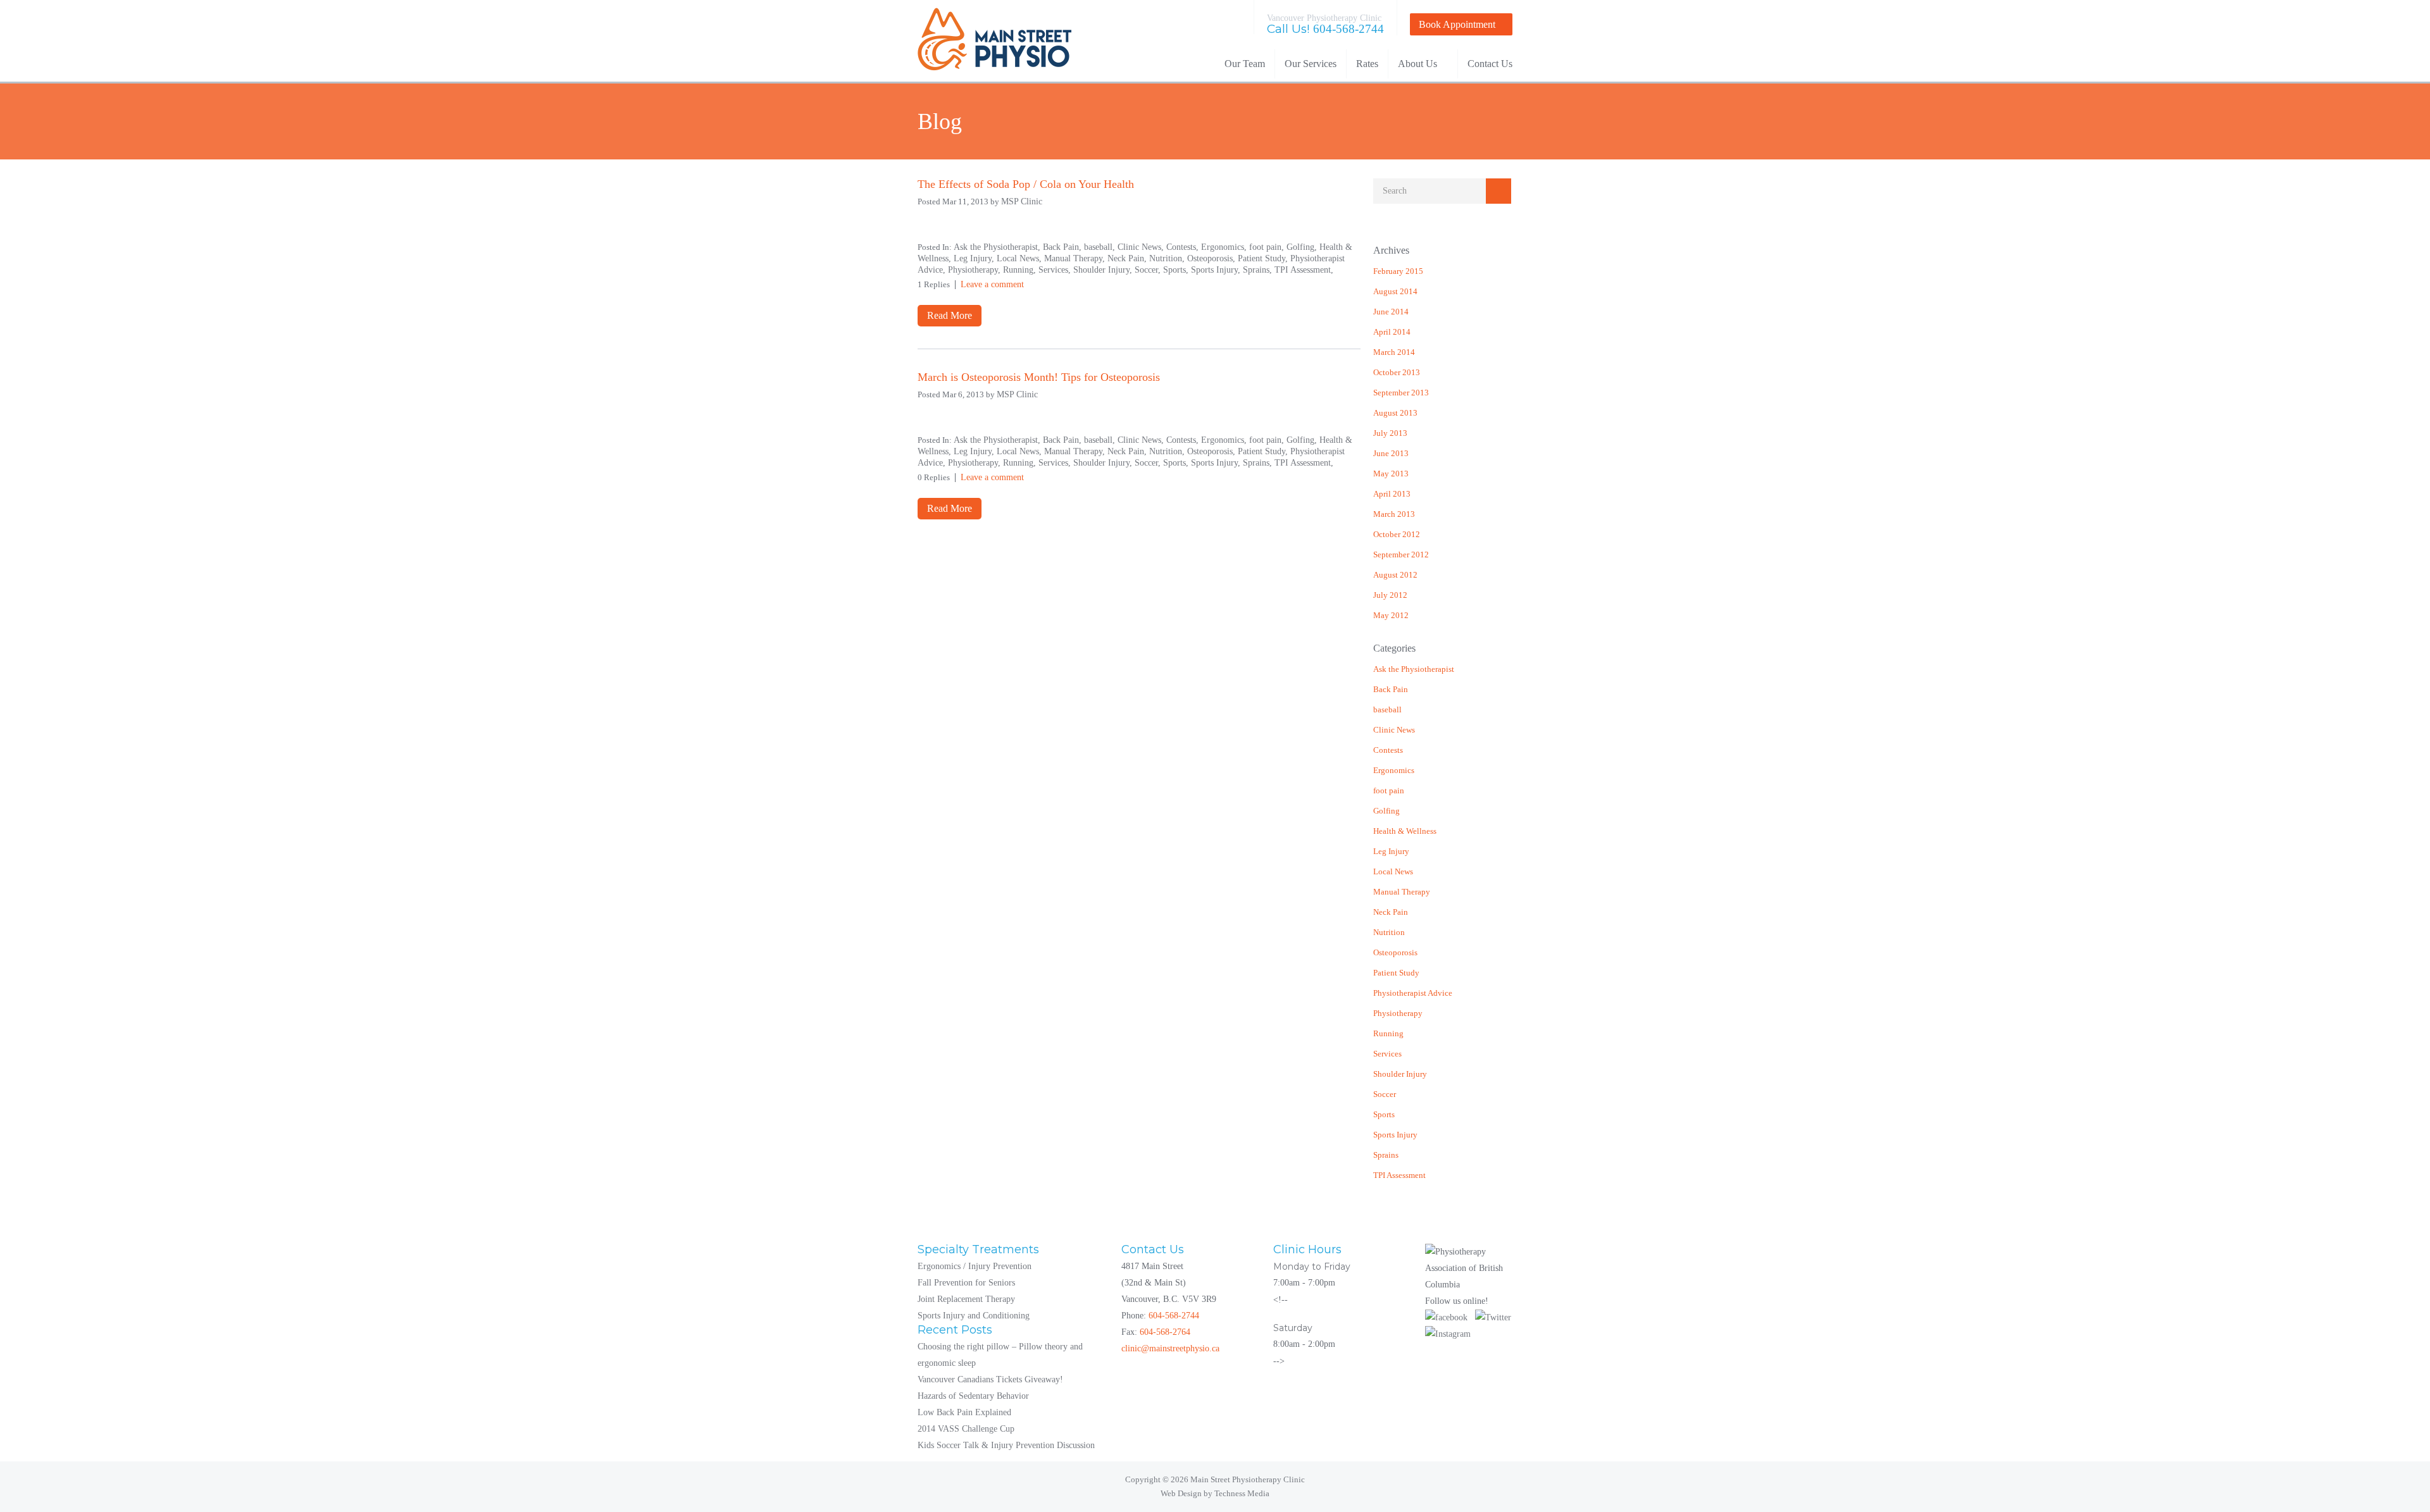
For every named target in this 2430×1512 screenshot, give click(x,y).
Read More (950, 315)
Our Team (1245, 64)
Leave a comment (992, 284)
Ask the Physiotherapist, (998, 247)
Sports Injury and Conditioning (974, 1316)
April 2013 (1392, 494)
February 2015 (1398, 271)
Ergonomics (1394, 770)
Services (1387, 1054)
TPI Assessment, (1304, 270)
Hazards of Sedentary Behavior (973, 1396)
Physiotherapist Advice (1413, 993)
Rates (1367, 64)
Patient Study (1396, 973)
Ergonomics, (1225, 247)
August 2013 (1395, 413)
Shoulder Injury (1400, 1074)
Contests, (1184, 247)
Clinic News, (1142, 247)
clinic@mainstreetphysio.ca (1170, 1348)
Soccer (1385, 1094)
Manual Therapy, (1076, 258)
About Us (1417, 64)
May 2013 (1391, 474)
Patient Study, (1264, 258)
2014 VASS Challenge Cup (966, 1429)
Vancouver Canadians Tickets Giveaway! (990, 1379)
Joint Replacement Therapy (966, 1299)
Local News (1393, 871)
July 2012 (1390, 595)
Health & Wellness (1405, 831)
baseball (1387, 710)
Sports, (1177, 270)
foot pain (1389, 790)
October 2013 (1397, 372)
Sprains (1386, 1155)
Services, (1056, 270)
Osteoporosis (1395, 952)
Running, (1021, 270)
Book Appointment (1457, 24)
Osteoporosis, (1212, 258)
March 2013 (1394, 514)
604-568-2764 (1165, 1332)
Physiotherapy (1398, 1013)
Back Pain (1391, 689)
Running (1388, 1033)
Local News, (1020, 258)
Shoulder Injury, (1104, 270)
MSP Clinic (1022, 201)
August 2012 (1395, 575)
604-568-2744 (1349, 29)
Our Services (1311, 64)
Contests (1388, 750)
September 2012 (1401, 555)
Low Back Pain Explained (964, 1412)
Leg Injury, (975, 258)
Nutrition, (1168, 258)
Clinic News (1394, 730)
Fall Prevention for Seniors (966, 1283)
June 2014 (1391, 312)
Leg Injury (1391, 851)
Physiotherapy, (975, 270)
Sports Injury (1395, 1135)
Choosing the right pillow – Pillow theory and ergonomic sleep (1000, 1355)
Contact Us (1490, 64)
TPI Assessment (1399, 1175)
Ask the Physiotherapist (1414, 669)
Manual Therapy (1402, 892)
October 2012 (1397, 534)
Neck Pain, (1128, 258)
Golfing (1386, 811)
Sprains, (1259, 270)
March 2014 (1394, 352)
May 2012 (1391, 615)
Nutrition (1389, 932)
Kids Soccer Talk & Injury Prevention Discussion (1006, 1445)
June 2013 (1391, 453)
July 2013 (1390, 433)
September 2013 (1401, 393)
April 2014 (1392, 332)
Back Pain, (1063, 247)
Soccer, (1149, 270)
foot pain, (1268, 247)
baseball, (1101, 247)
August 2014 (1395, 291)
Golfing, (1303, 247)
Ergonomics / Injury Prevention (975, 1266)
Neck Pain (1391, 912)
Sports (1384, 1114)
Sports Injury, (1217, 270)
